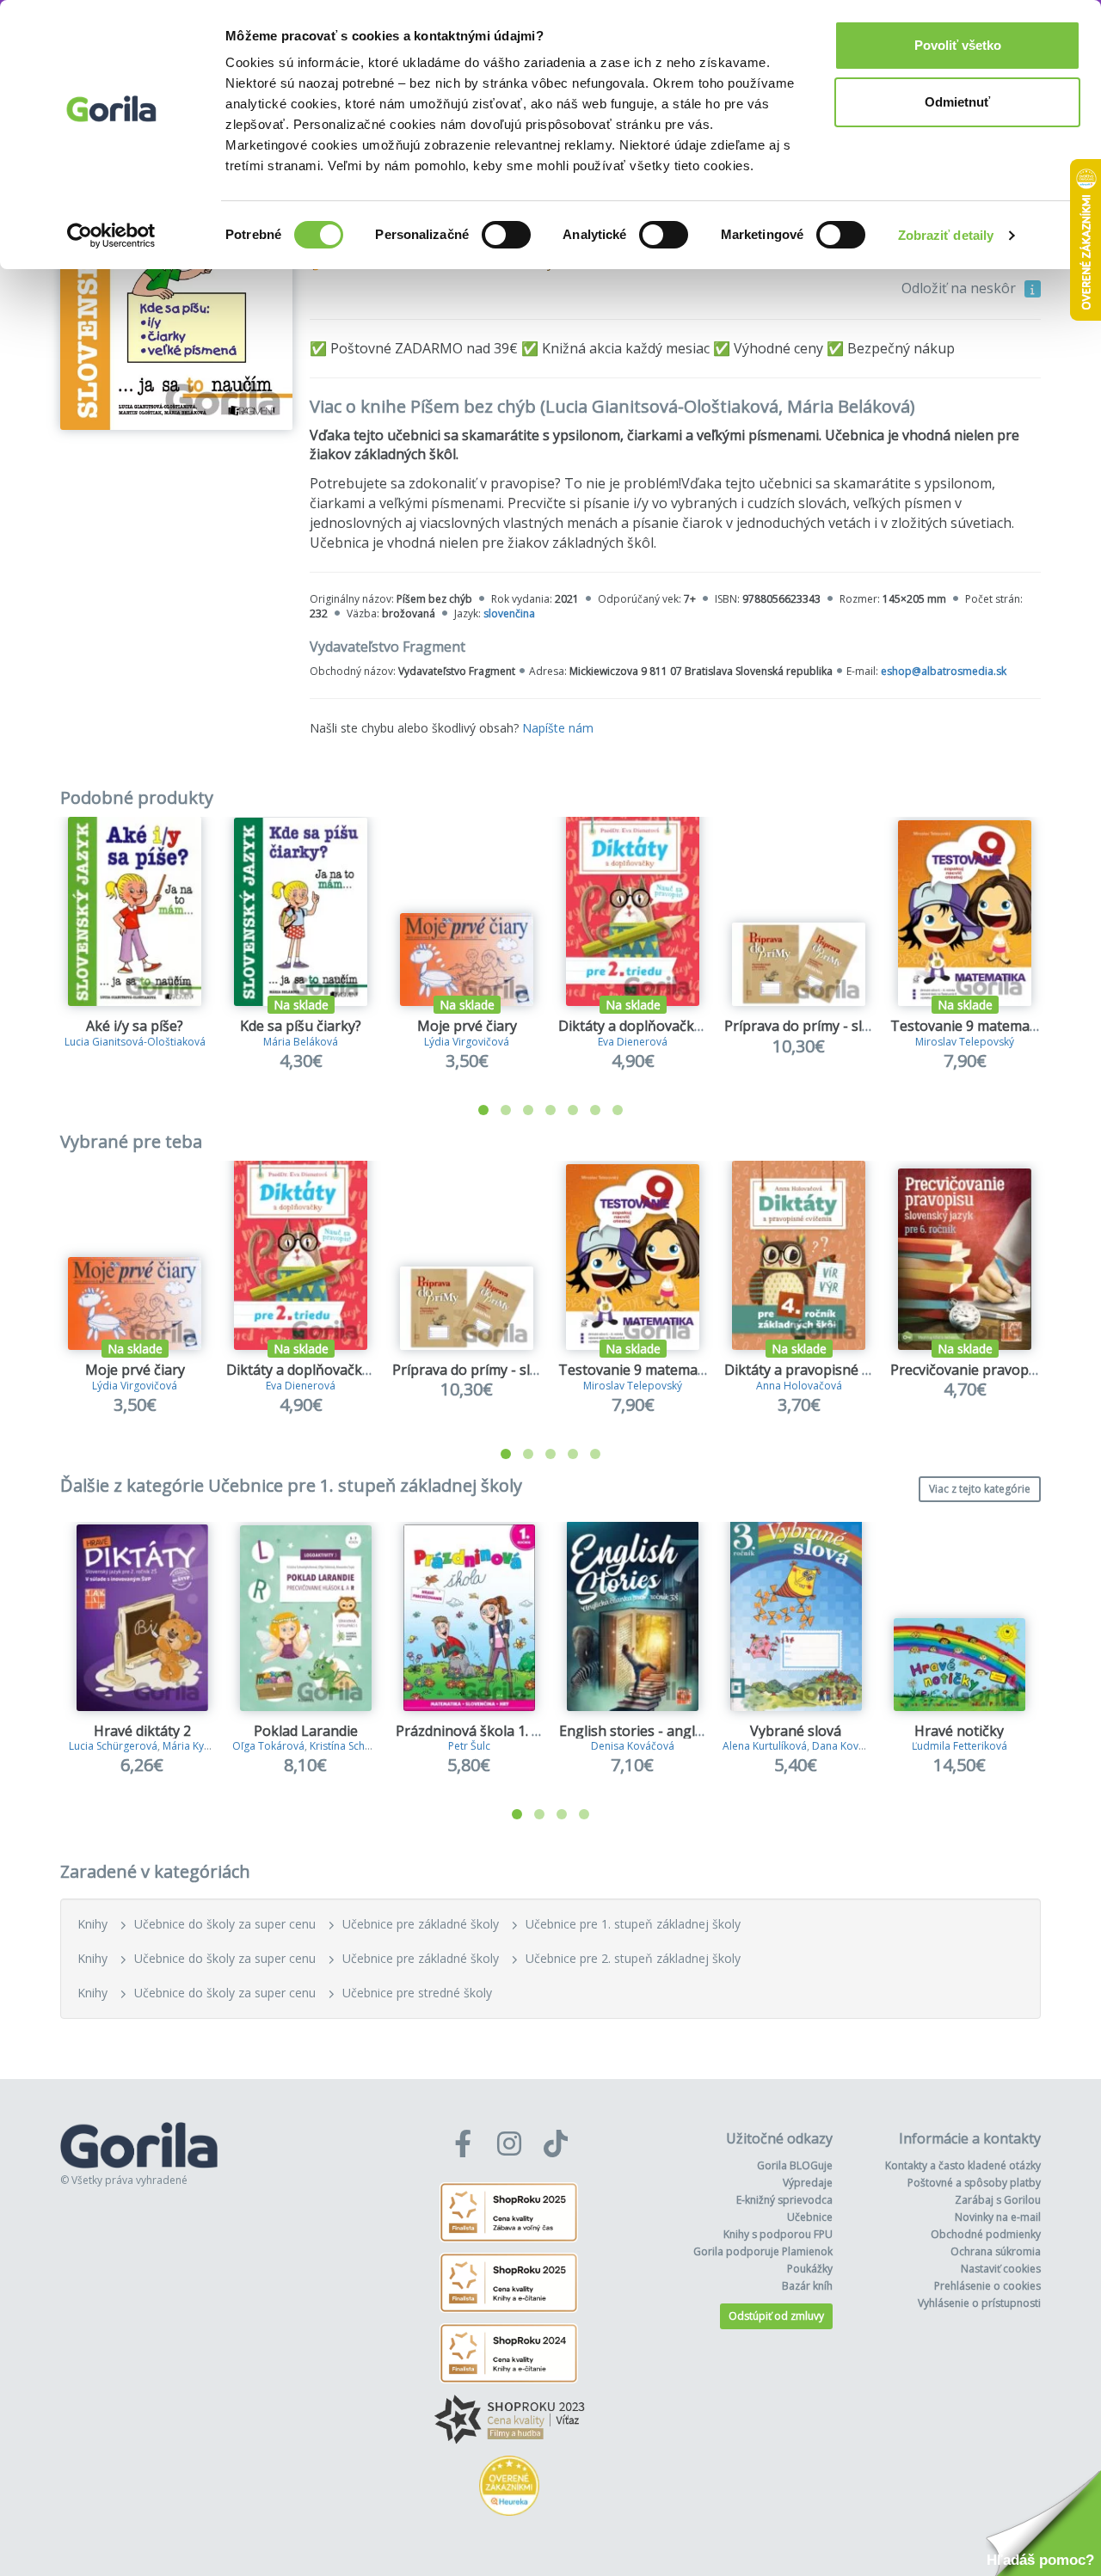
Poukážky (810, 2269)
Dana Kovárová (849, 1746)
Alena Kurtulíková (765, 1746)
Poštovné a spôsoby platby (974, 2183)
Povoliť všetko (958, 45)
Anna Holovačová (799, 1386)
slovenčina (509, 613)
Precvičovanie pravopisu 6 (975, 1370)
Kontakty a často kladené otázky (963, 2165)
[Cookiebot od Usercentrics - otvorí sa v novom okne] (111, 236)
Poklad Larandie (306, 1731)
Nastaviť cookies (1001, 2269)
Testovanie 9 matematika (972, 1026)
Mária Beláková (301, 1042)
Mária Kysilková (200, 1746)
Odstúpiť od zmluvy (776, 2316)
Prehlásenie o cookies (987, 2286)
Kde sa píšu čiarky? (301, 1026)
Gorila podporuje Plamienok (763, 2251)
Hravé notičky (959, 1731)
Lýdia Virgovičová (467, 1042)
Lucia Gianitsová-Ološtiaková (135, 1042)
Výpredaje (808, 2183)
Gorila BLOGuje (795, 2165)
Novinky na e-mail (998, 2217)
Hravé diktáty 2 (142, 1731)
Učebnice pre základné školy (421, 1924)
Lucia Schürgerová (113, 1746)
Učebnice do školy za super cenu (225, 1924)
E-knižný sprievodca (784, 2200)
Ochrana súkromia (996, 2251)
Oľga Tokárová (268, 1746)
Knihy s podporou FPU (778, 2234)
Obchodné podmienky (986, 2234)
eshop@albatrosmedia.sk (944, 671)
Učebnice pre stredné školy (417, 1993)
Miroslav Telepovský (965, 1042)
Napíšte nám (558, 728)
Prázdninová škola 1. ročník (484, 1731)
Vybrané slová (796, 1731)
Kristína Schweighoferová (371, 1746)
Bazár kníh (807, 2286)
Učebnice (810, 2217)
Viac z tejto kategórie (980, 1489)
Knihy (92, 1924)
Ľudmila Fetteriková (960, 1746)
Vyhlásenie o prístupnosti (979, 2303)
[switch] (506, 235)
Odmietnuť (957, 102)
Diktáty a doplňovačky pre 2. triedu (670, 1026)
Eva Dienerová (633, 1042)
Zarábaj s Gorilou (998, 2200)
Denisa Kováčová (633, 1746)
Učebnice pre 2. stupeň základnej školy (633, 1958)
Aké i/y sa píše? (135, 1026)
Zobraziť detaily (946, 235)
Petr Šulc (469, 1746)
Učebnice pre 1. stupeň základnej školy (633, 1924)
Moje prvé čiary (467, 1026)
